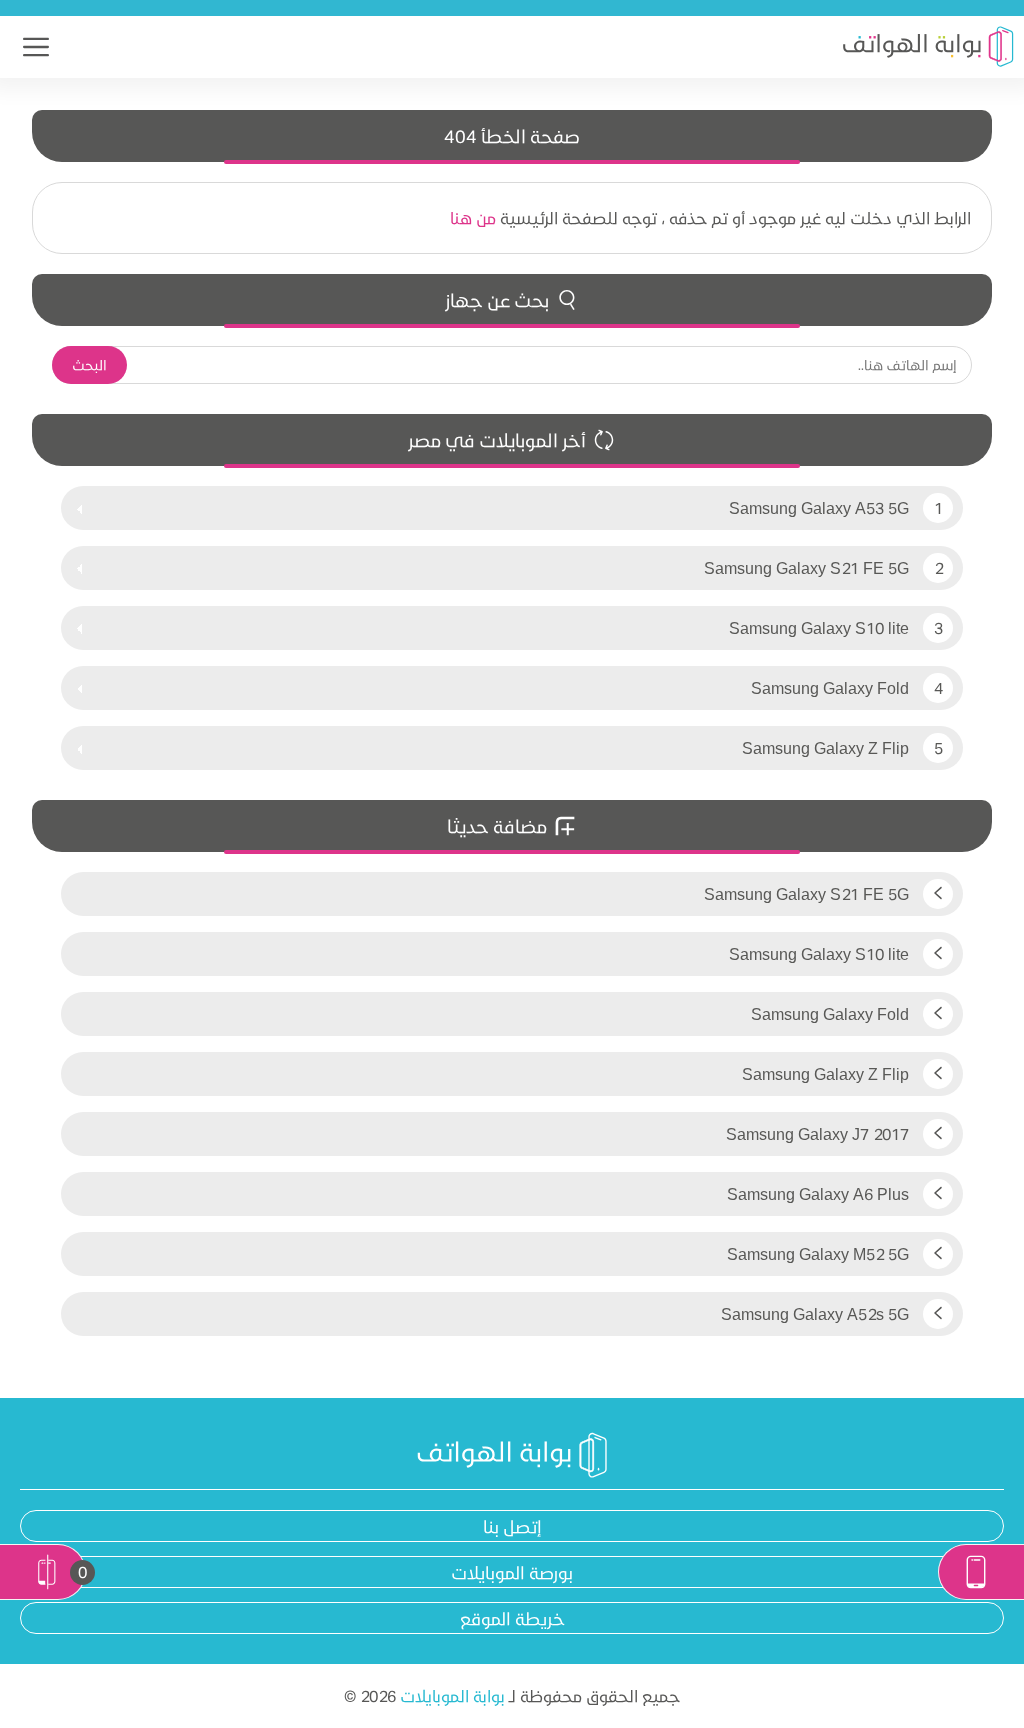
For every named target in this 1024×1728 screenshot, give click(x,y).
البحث (89, 365)
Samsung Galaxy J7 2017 (819, 1133)
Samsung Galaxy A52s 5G (817, 1313)
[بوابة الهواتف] (928, 47)
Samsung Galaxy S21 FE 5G (806, 567)
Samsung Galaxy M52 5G (820, 1253)
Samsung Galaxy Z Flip (825, 747)
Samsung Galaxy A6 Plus (820, 1193)
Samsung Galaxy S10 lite (819, 627)
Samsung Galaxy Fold (830, 687)
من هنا (473, 217)
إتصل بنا (512, 1526)
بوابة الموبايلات (452, 1695)
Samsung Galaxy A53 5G (819, 507)
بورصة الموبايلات (512, 1572)
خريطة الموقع (512, 1618)
